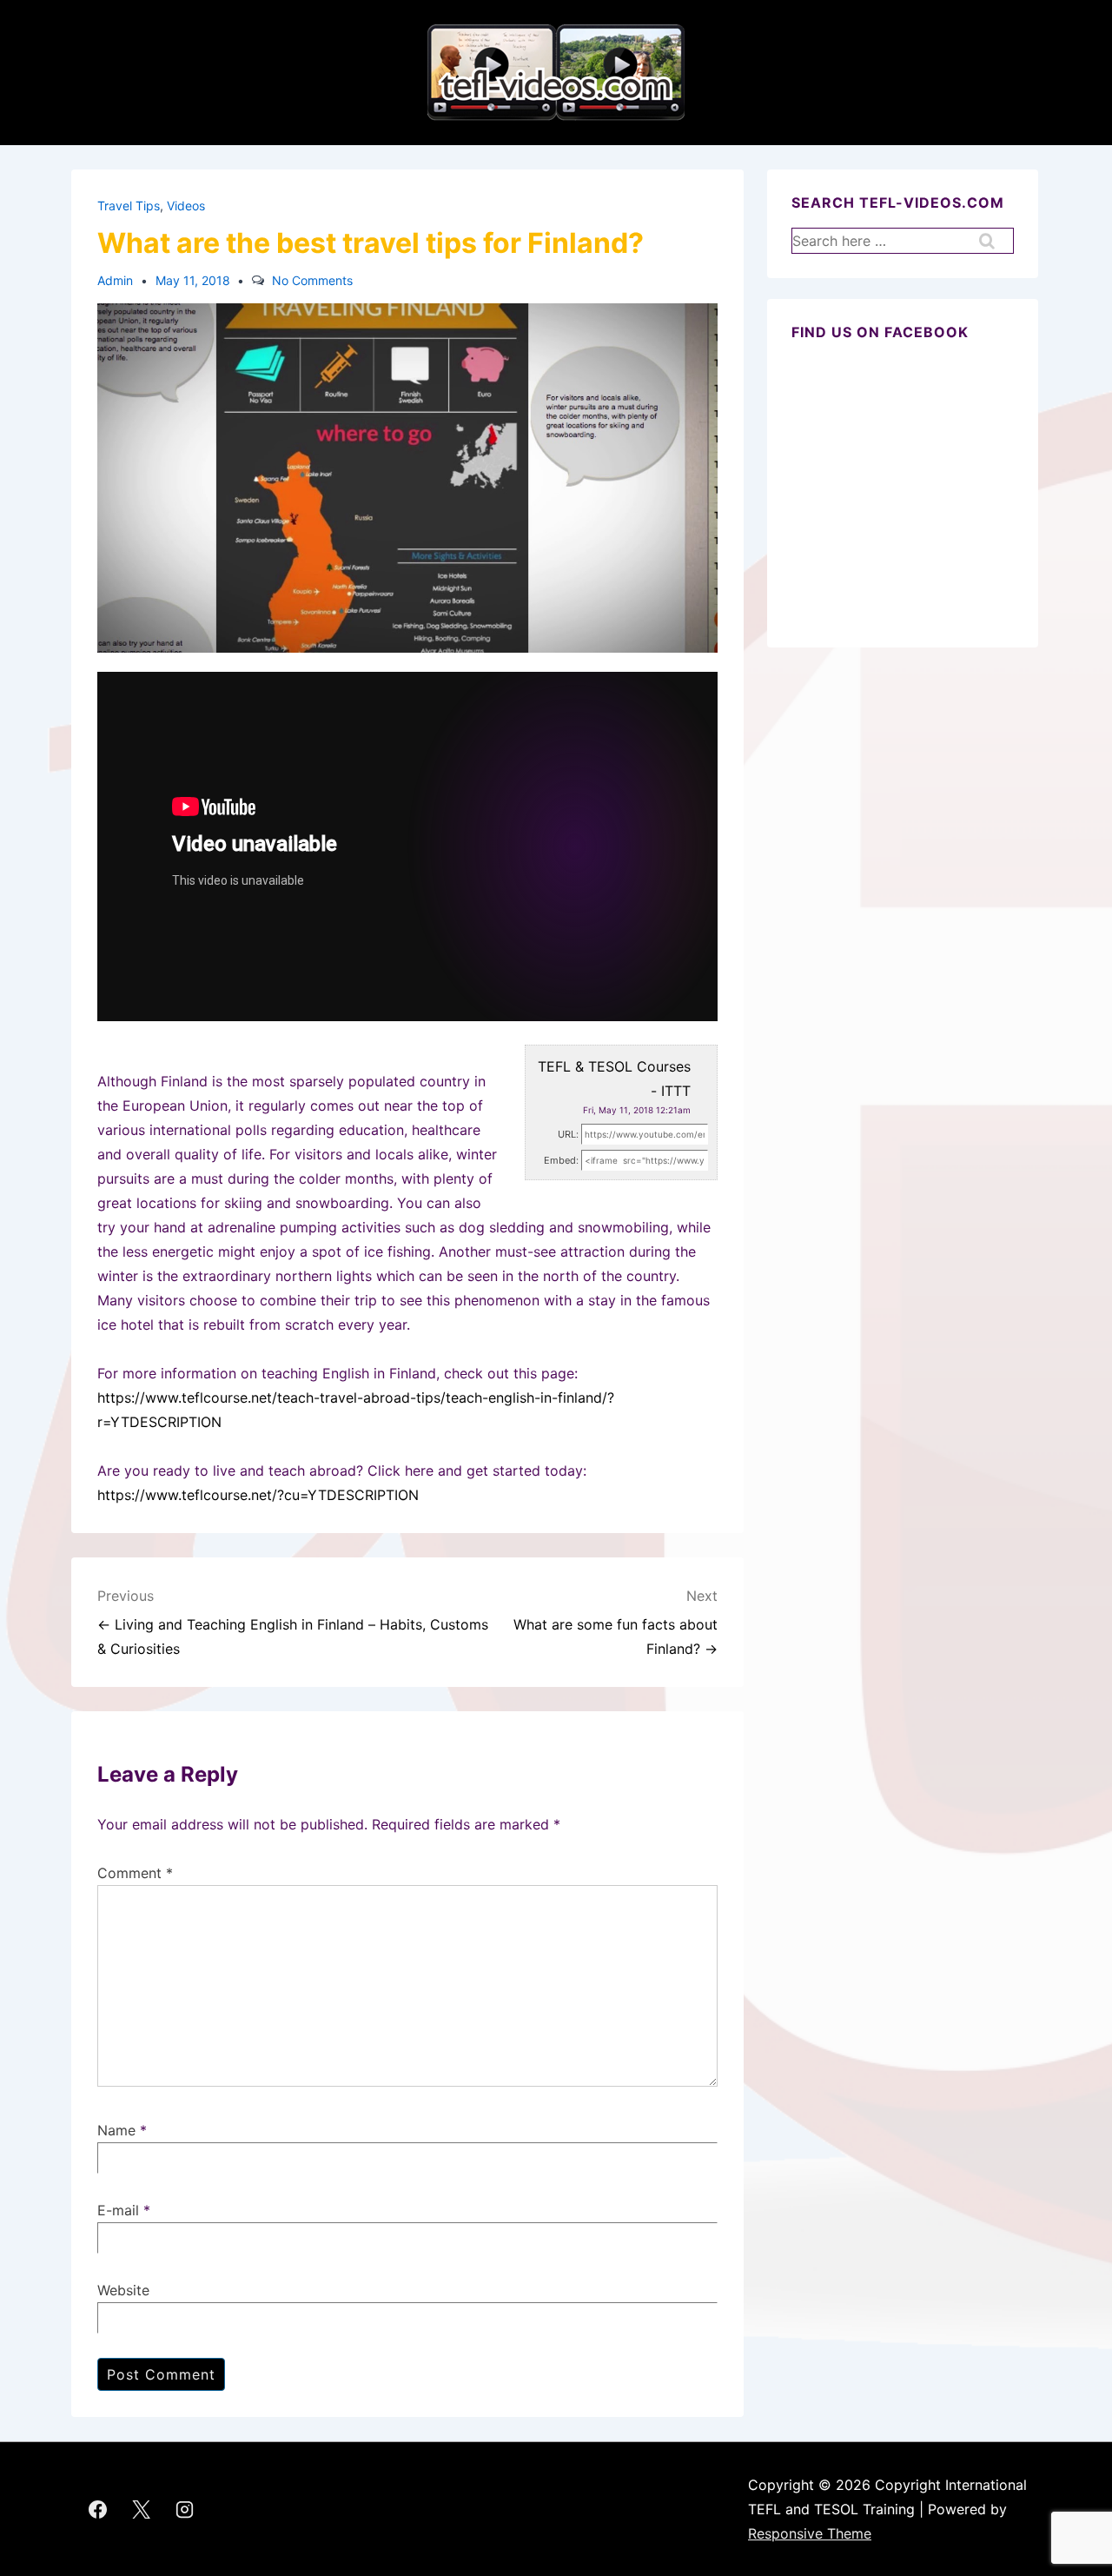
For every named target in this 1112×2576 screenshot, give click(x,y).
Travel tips (129, 206)
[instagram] (185, 2509)
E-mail (118, 2210)
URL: (568, 1134)
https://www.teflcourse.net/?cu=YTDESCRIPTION (258, 1495)
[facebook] (98, 2509)
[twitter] (142, 2509)
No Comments (312, 280)
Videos (186, 206)
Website (123, 2290)
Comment (135, 1873)
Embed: (561, 1160)
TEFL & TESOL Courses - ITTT (614, 1079)
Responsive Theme (810, 2533)
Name (116, 2130)
